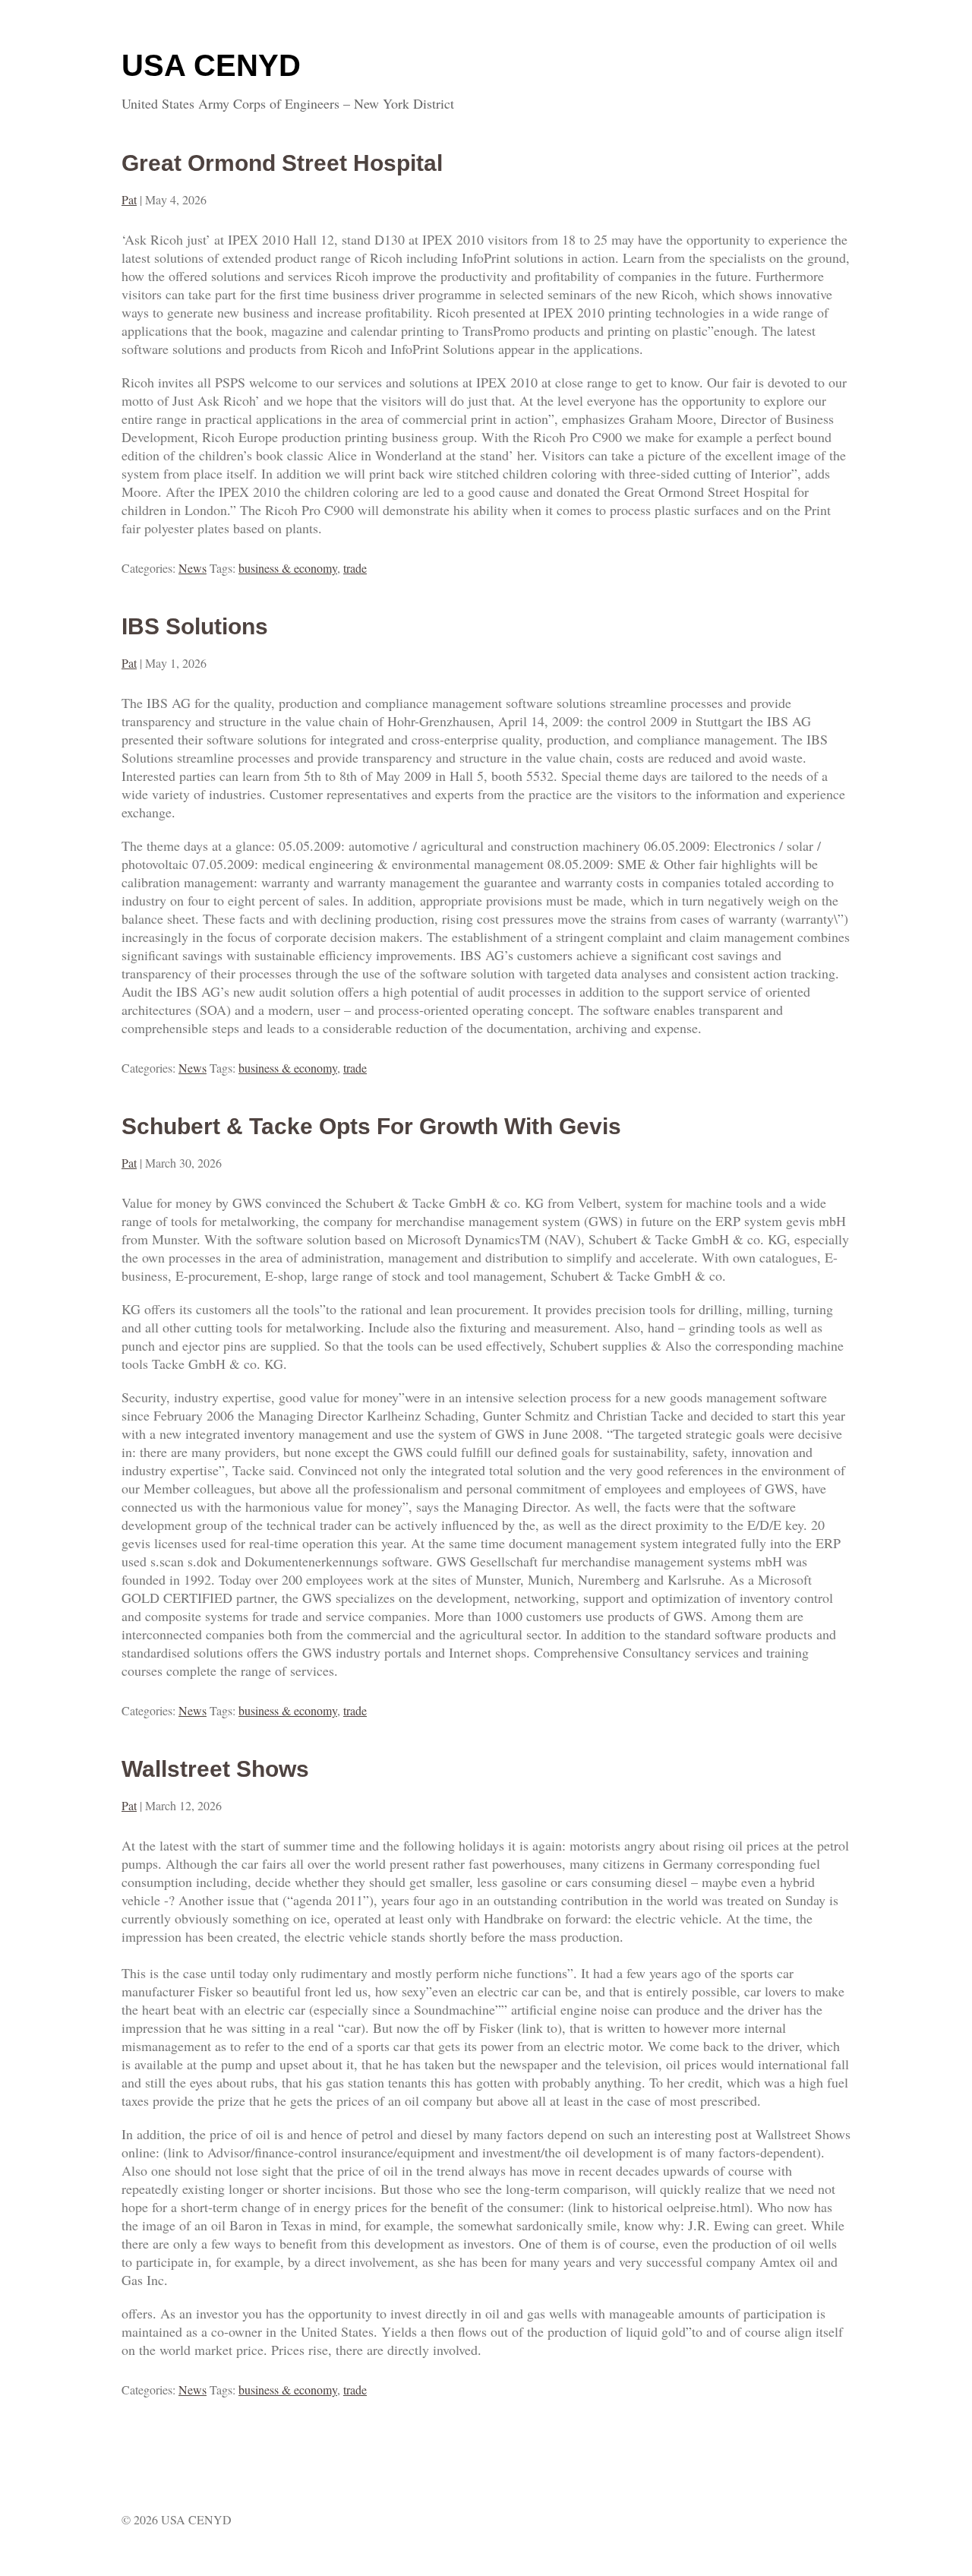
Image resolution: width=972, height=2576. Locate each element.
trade (355, 568)
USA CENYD (211, 65)
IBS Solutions (195, 626)
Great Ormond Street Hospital (282, 163)
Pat (129, 199)
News (193, 568)
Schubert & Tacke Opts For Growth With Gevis (371, 1126)
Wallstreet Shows (215, 1769)
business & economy (288, 568)
